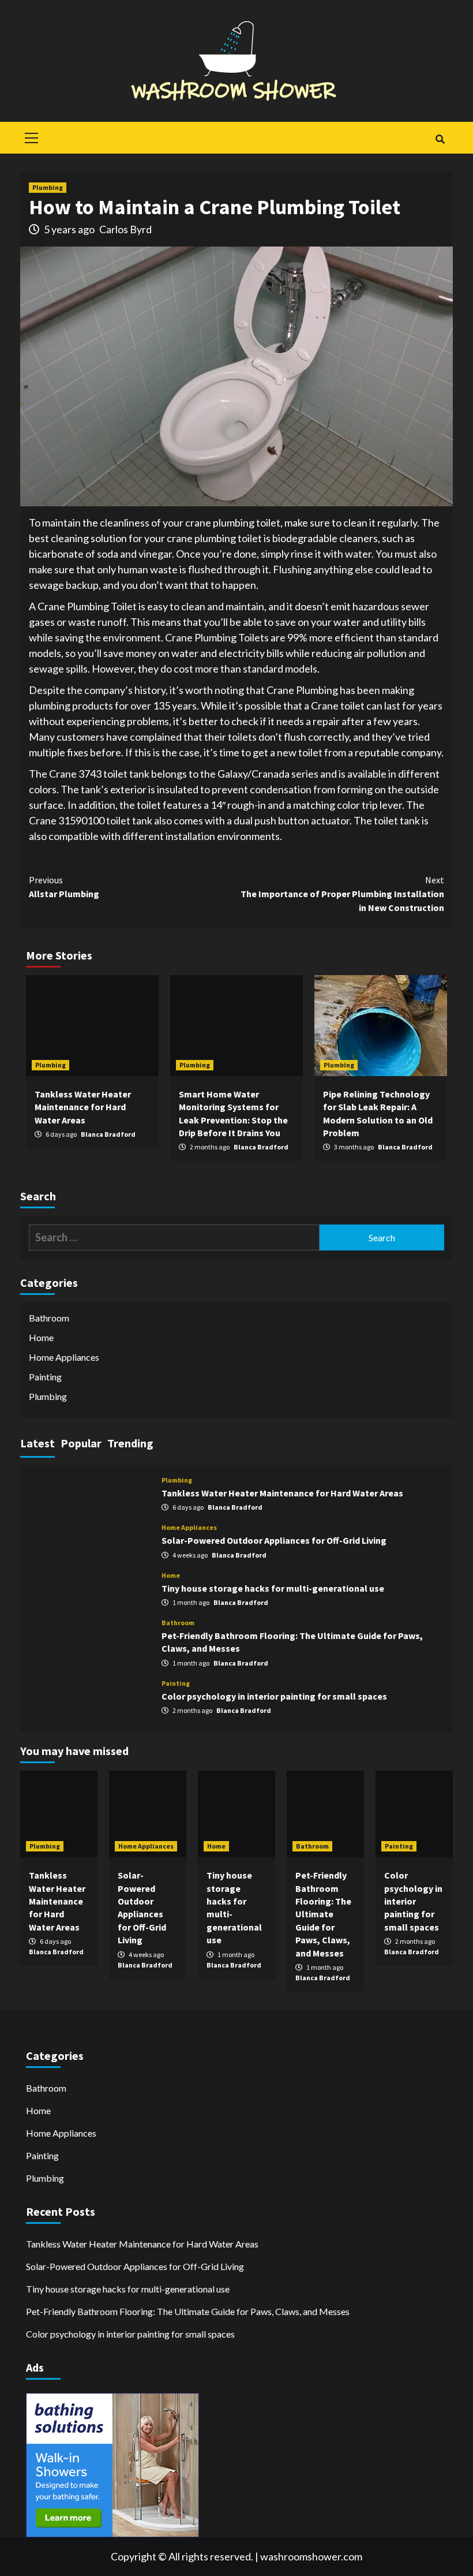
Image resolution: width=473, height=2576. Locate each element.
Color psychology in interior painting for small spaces (274, 1696)
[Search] (440, 139)
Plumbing (48, 187)
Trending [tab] (130, 1443)
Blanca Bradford (108, 1134)
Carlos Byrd (125, 229)
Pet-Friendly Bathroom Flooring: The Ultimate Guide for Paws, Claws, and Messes (323, 1914)
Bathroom (49, 1318)
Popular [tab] (81, 1443)
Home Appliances (64, 1357)
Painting (45, 1377)
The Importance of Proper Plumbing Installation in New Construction (342, 894)
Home (41, 1337)
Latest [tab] (37, 1443)
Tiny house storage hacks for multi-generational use (273, 1588)
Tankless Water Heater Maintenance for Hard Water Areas (83, 1107)
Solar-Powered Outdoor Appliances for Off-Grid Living (274, 1540)
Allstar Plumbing (64, 887)
